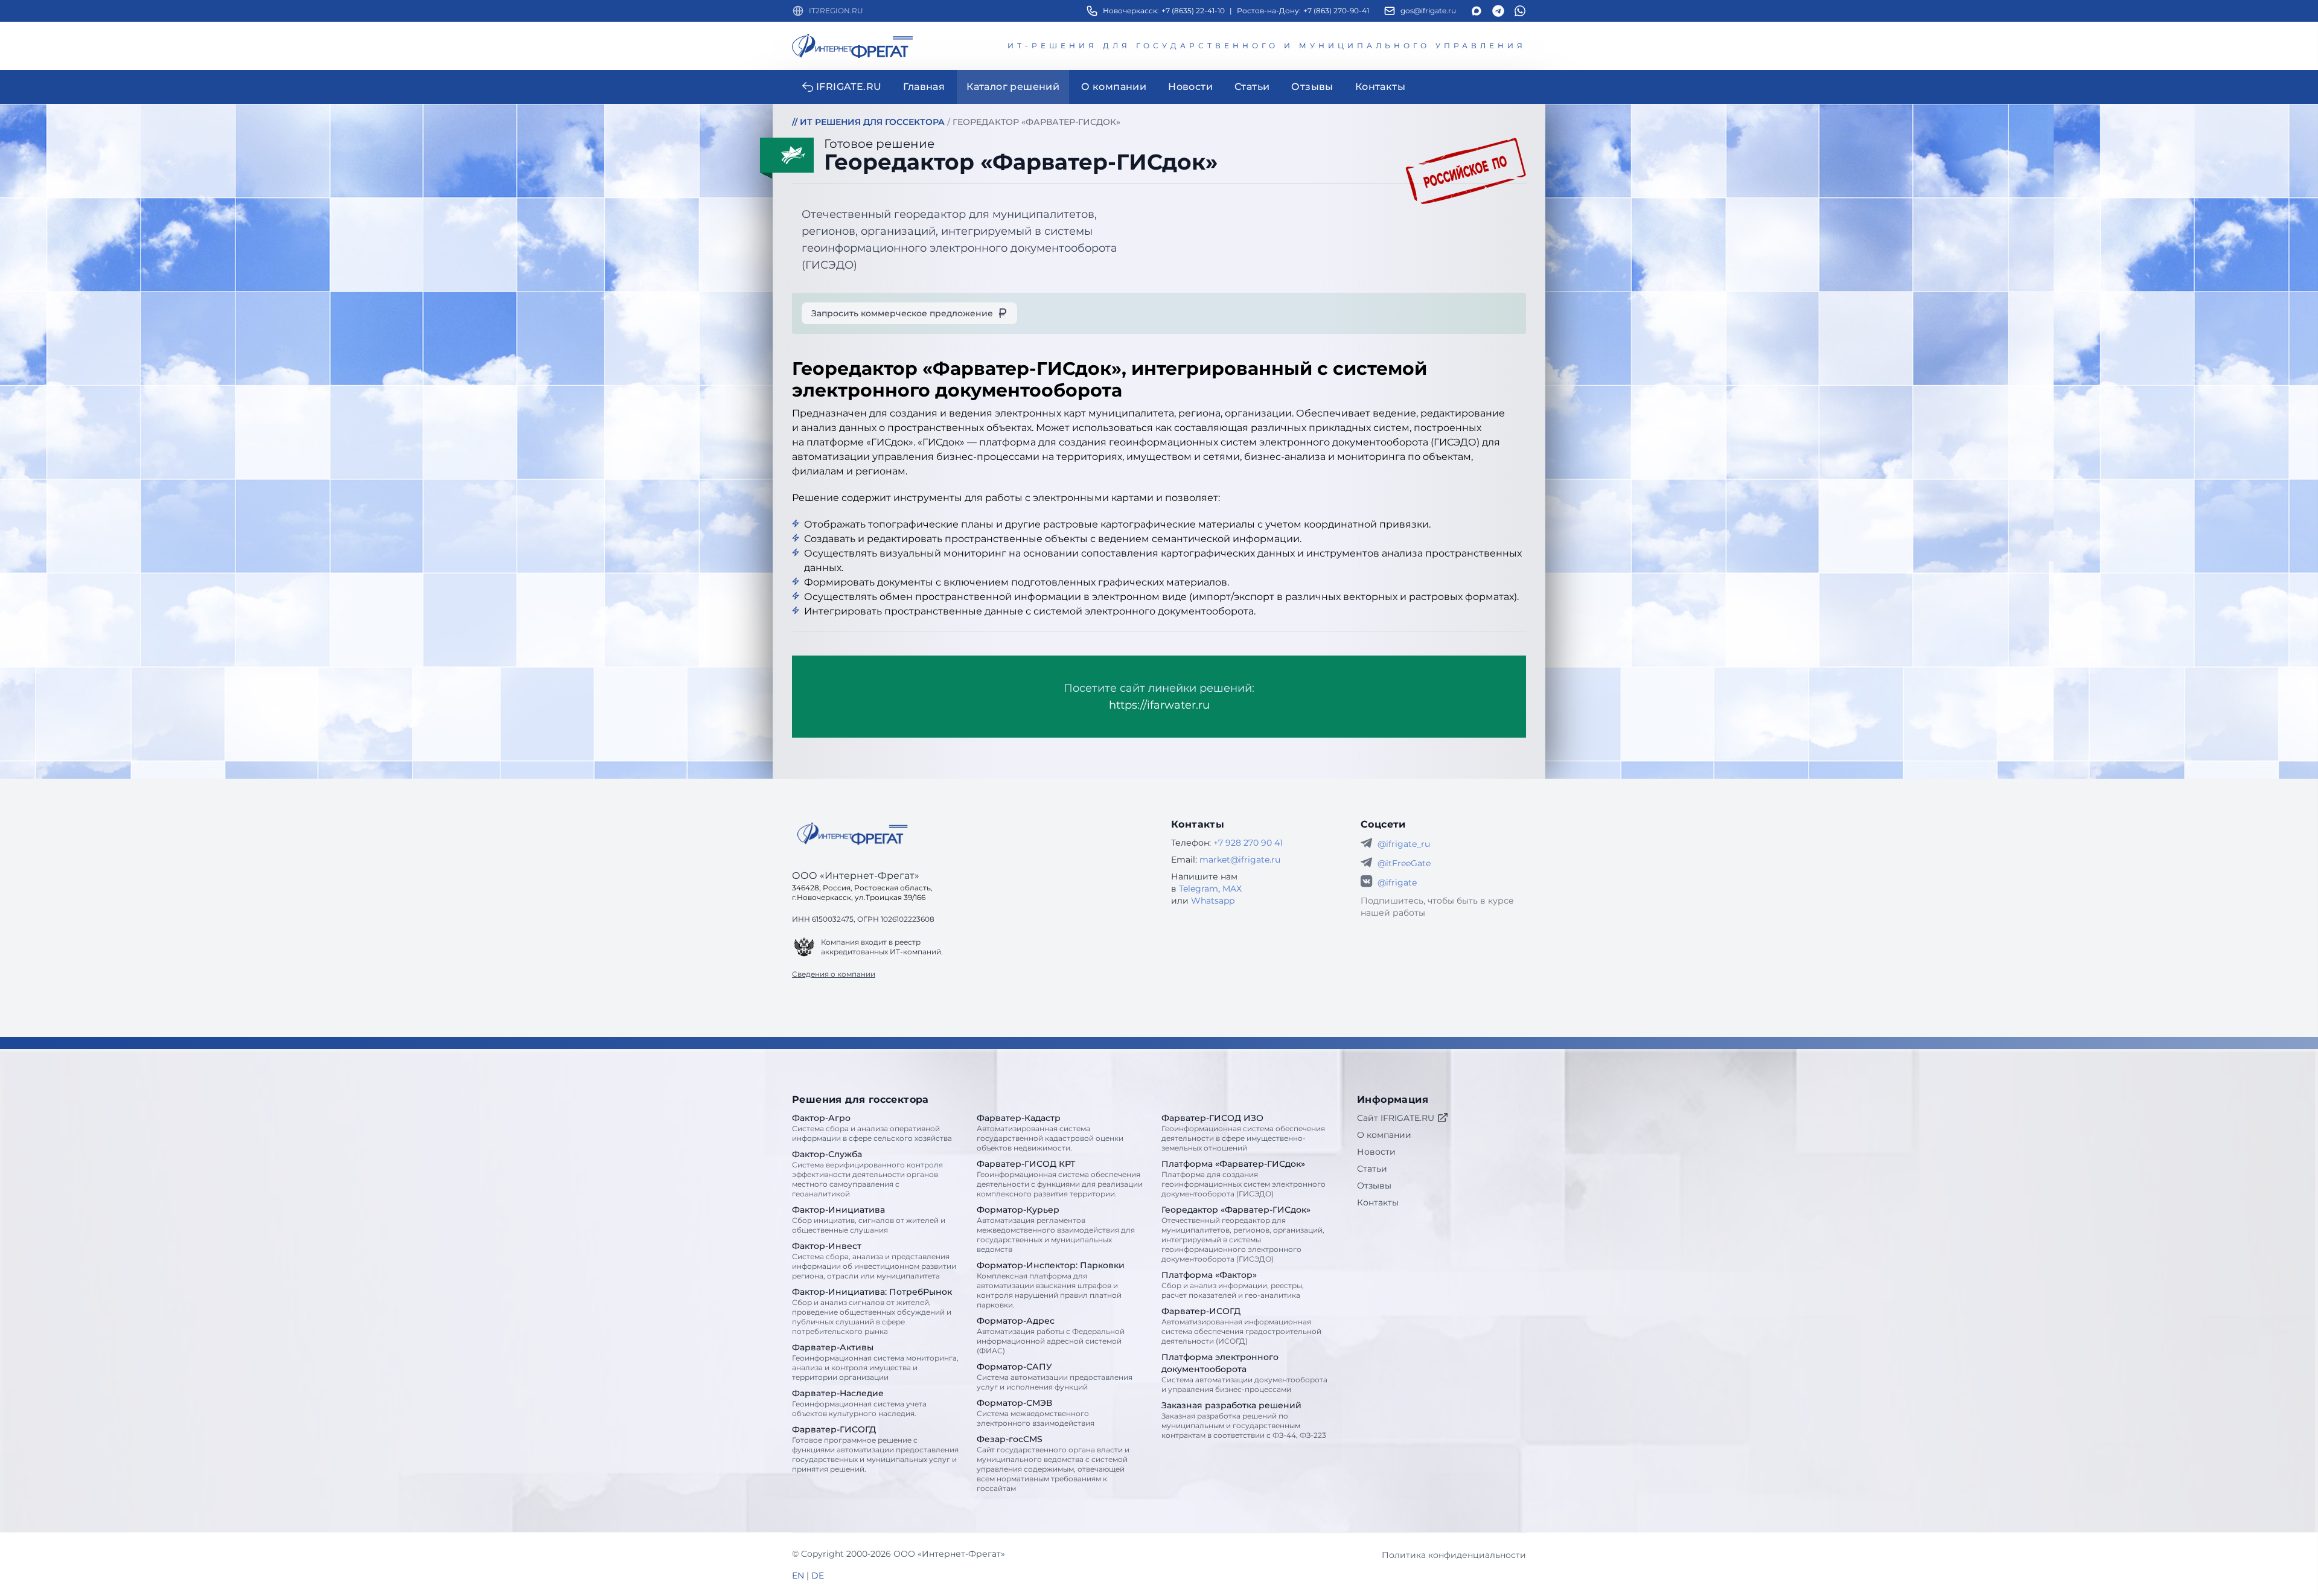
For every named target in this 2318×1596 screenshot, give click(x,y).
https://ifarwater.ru (1159, 705)
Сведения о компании (834, 974)
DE (818, 1575)
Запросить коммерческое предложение (902, 313)
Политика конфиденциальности (1454, 1555)
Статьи (1372, 1169)
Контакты (1378, 1202)
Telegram (1199, 889)
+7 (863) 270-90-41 (1336, 11)
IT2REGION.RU (836, 11)
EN (798, 1575)
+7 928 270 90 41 (1248, 843)
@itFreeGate (1404, 863)
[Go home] (852, 834)
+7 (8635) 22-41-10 (1193, 11)
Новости (1376, 1152)
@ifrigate (1397, 883)
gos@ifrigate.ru (1428, 11)
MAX (1232, 889)
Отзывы (1374, 1186)
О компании (1384, 1135)
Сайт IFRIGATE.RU (1396, 1118)
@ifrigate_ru (1404, 844)
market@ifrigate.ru (1240, 860)
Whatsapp (1213, 901)
